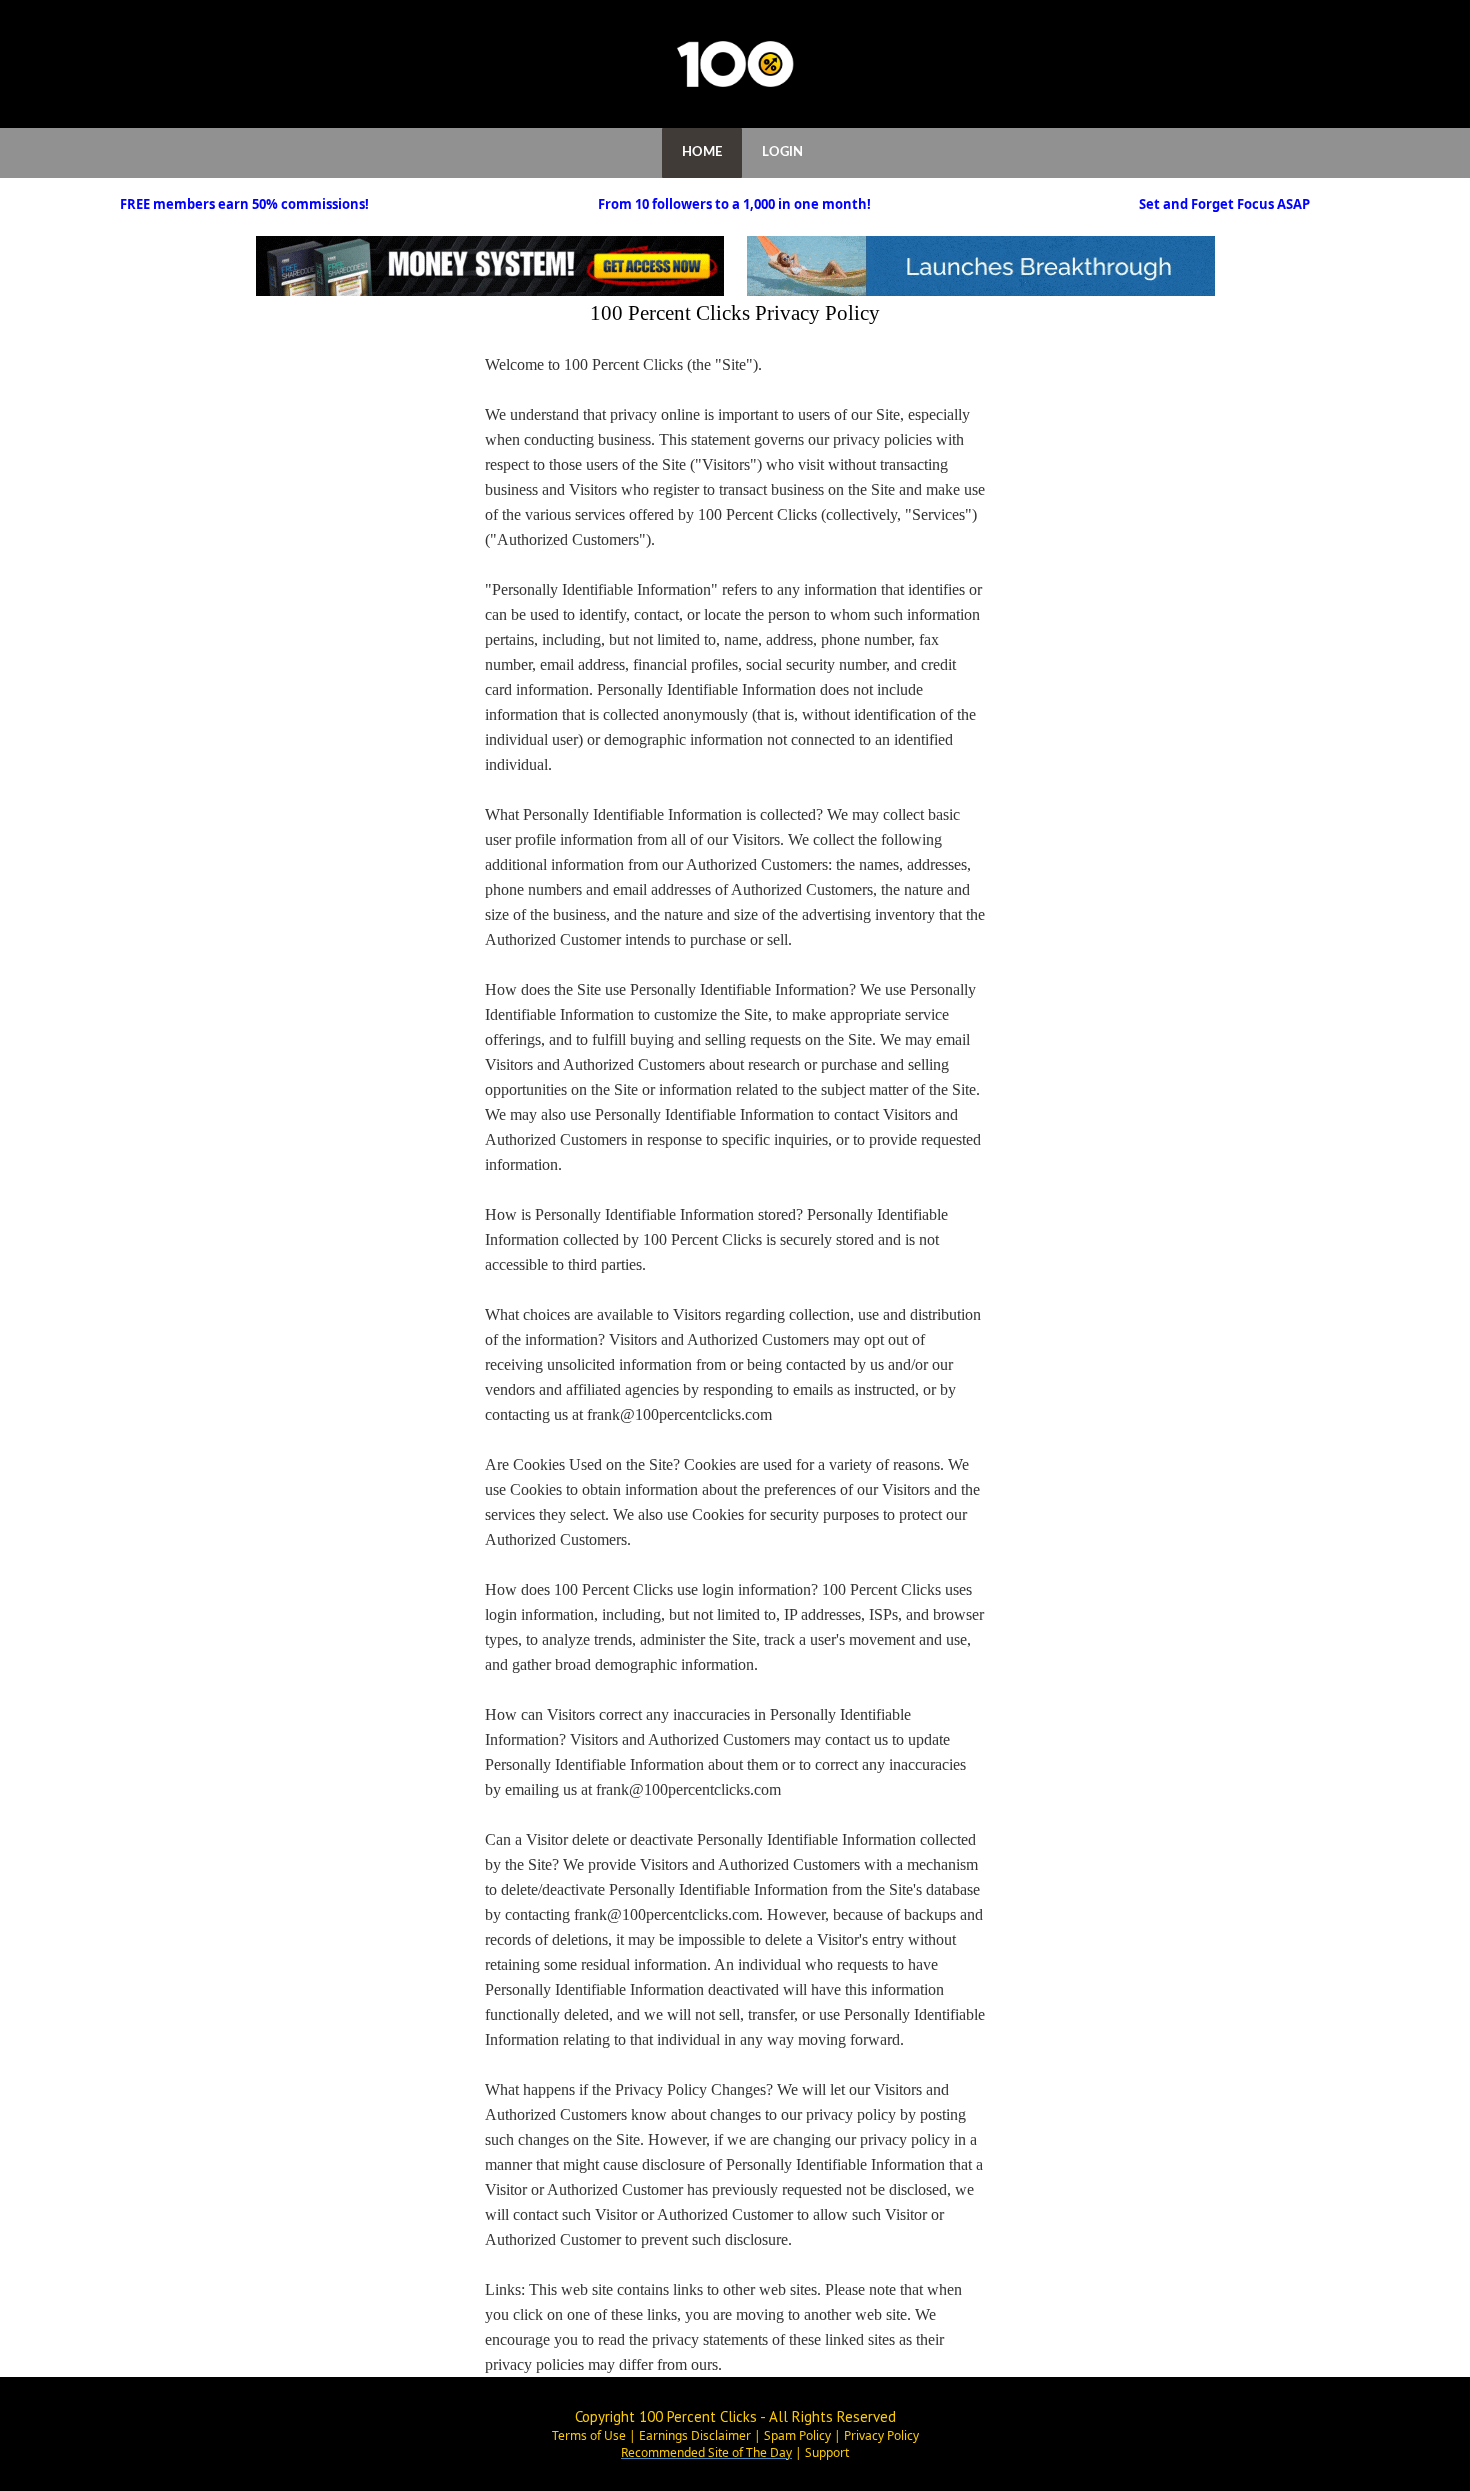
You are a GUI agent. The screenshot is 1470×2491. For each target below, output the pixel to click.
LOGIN (782, 152)
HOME (702, 152)
